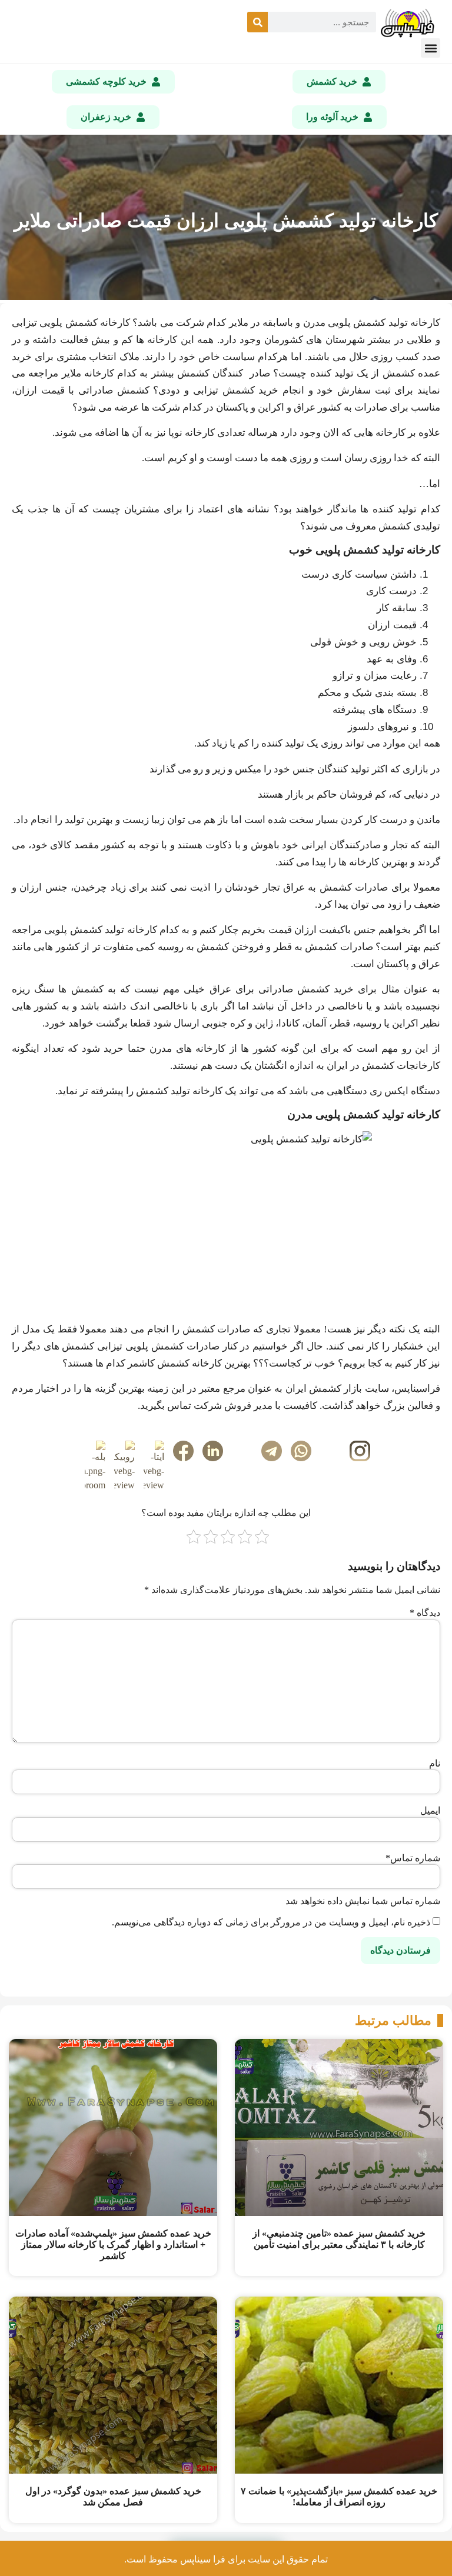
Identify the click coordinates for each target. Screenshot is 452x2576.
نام (435, 1764)
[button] (431, 48)
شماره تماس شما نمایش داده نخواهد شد (363, 1901)
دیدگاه (425, 1613)
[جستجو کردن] (257, 22)
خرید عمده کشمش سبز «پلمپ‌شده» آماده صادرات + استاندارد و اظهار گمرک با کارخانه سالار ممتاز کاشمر (113, 2245)
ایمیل (430, 1811)
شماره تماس (413, 1858)
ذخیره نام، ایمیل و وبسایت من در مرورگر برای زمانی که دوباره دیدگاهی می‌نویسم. (271, 1922)
